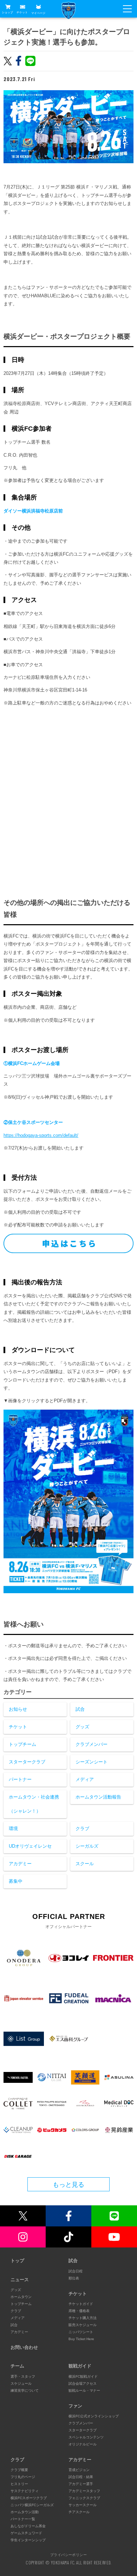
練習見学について (25, 2390)
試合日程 (76, 2271)
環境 (13, 1829)
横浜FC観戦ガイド (83, 2376)
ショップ (7, 12)
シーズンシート (92, 1762)
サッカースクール (83, 2505)
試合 (80, 1709)
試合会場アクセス (83, 2383)
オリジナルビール (83, 2444)
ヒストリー (19, 2484)
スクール (85, 1864)
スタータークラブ (27, 1762)
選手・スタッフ (23, 2376)
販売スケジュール (83, 2325)
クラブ (82, 1829)
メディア (85, 1779)
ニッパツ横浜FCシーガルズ (32, 2505)
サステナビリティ (25, 2491)
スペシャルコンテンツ (86, 2437)
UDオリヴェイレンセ (30, 1846)
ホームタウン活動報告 (98, 1797)
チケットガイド (81, 2304)
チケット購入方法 (83, 2318)
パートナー (20, 1779)
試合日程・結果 (81, 2477)
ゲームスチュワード (26, 2533)
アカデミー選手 (81, 2484)
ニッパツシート (81, 2332)
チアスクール (79, 2512)
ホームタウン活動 (25, 2512)
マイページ (38, 13)
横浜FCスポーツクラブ (29, 2498)
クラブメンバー (92, 1744)
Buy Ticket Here (81, 2339)
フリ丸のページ (23, 2477)
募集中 (16, 1881)
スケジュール (21, 2383)
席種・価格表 (79, 2311)
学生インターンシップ (28, 2540)
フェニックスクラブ (84, 2498)
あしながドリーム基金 (28, 2526)
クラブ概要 (19, 2470)
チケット (22, 12)
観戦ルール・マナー (84, 2390)
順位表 (74, 2278)
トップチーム (22, 1744)
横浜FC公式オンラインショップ (94, 2416)
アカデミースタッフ (84, 2491)
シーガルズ (87, 1846)
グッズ (82, 1727)
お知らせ (18, 1709)
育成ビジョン (79, 2470)
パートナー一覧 (23, 2519)
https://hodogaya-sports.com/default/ (41, 1135)
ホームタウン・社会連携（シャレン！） (34, 1804)
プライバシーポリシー (68, 2555)
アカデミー (20, 1864)
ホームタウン (21, 2297)
